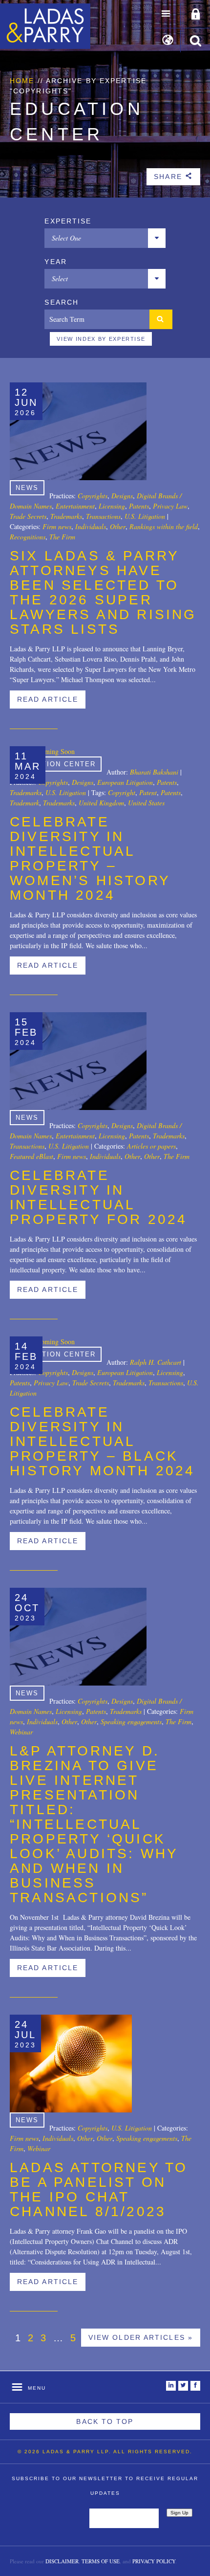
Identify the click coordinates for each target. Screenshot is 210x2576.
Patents (139, 506)
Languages (168, 41)
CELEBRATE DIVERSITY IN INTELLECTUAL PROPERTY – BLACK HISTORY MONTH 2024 (103, 1441)
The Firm (62, 537)
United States (146, 803)
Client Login (196, 15)
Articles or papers (151, 1146)
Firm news (57, 526)
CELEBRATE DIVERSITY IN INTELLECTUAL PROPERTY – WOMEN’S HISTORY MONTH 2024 (90, 858)
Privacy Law (170, 506)
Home (22, 81)
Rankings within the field (164, 526)
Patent (148, 792)
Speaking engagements (131, 1721)
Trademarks (66, 516)
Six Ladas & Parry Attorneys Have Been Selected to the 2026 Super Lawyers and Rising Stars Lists (103, 592)
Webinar (21, 1732)
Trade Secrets (28, 516)
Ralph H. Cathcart (156, 1362)
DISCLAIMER (62, 2561)
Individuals (91, 526)
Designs (122, 496)
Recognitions (28, 537)
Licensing (112, 506)
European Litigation (125, 782)
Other (118, 526)
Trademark (24, 803)
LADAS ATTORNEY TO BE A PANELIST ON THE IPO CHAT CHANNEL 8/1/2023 (99, 2189)
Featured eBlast (31, 1156)
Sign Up (179, 2513)
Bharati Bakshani (154, 772)
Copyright (122, 792)
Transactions (103, 516)
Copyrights (93, 496)
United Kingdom (101, 803)
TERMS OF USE (101, 2561)
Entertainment (75, 506)
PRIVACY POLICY (154, 2561)
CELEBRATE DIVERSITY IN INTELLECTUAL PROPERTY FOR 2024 (98, 1197)
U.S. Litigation (145, 516)
